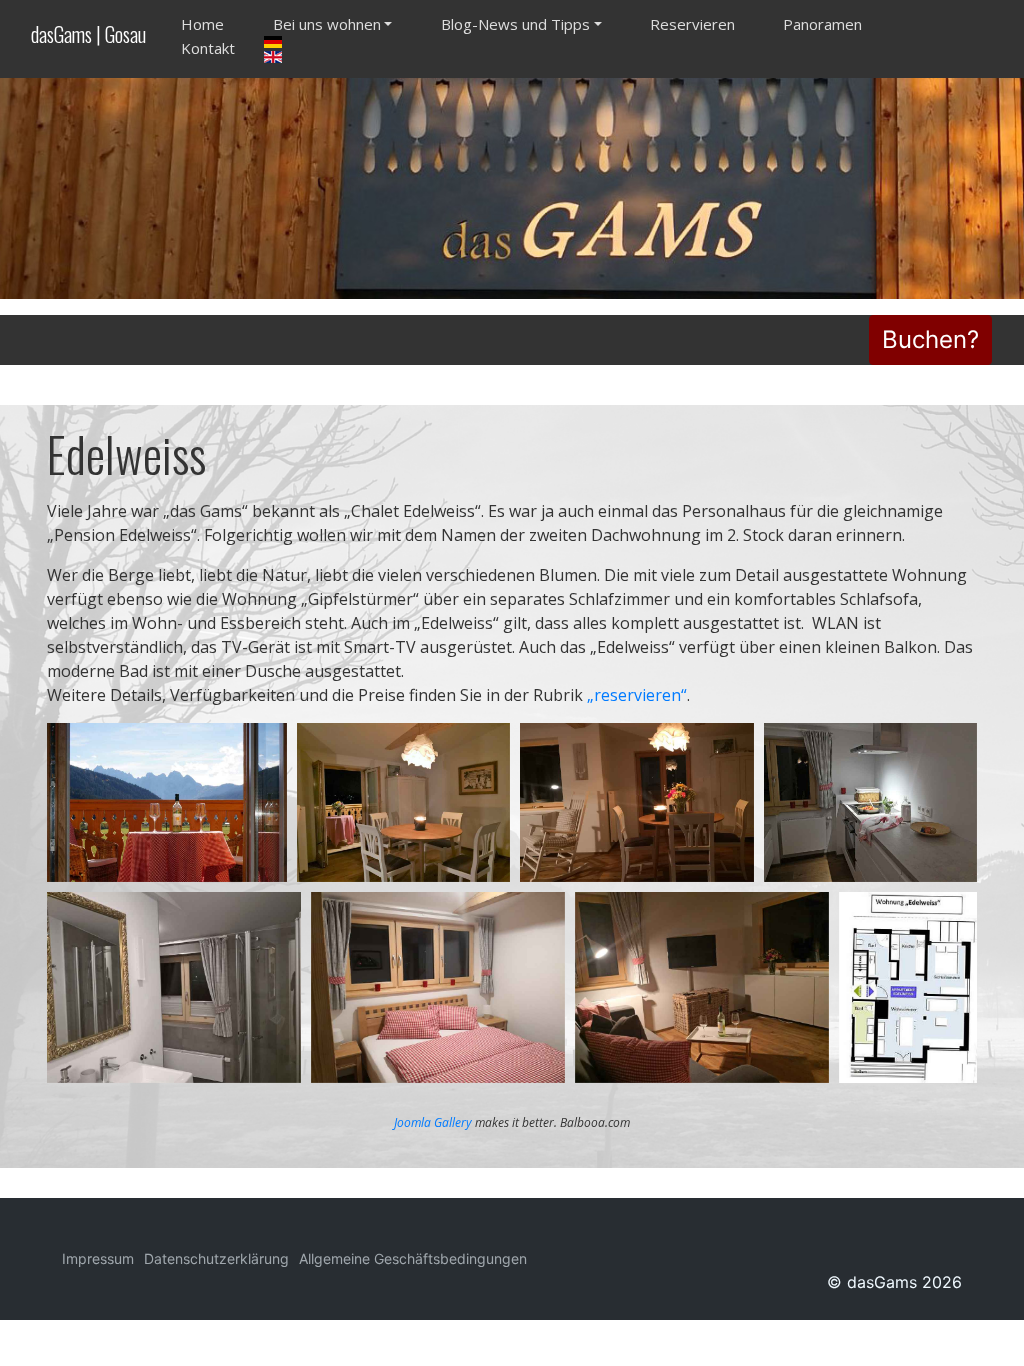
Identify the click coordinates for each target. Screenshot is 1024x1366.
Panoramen (822, 24)
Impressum (98, 1258)
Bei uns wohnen (327, 24)
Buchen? (930, 339)
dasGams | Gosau (88, 34)
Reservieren (692, 24)
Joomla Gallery (433, 1122)
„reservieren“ (637, 695)
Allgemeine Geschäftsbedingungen (413, 1258)
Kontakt (208, 48)
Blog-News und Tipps (515, 24)
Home (202, 24)
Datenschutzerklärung (216, 1258)
